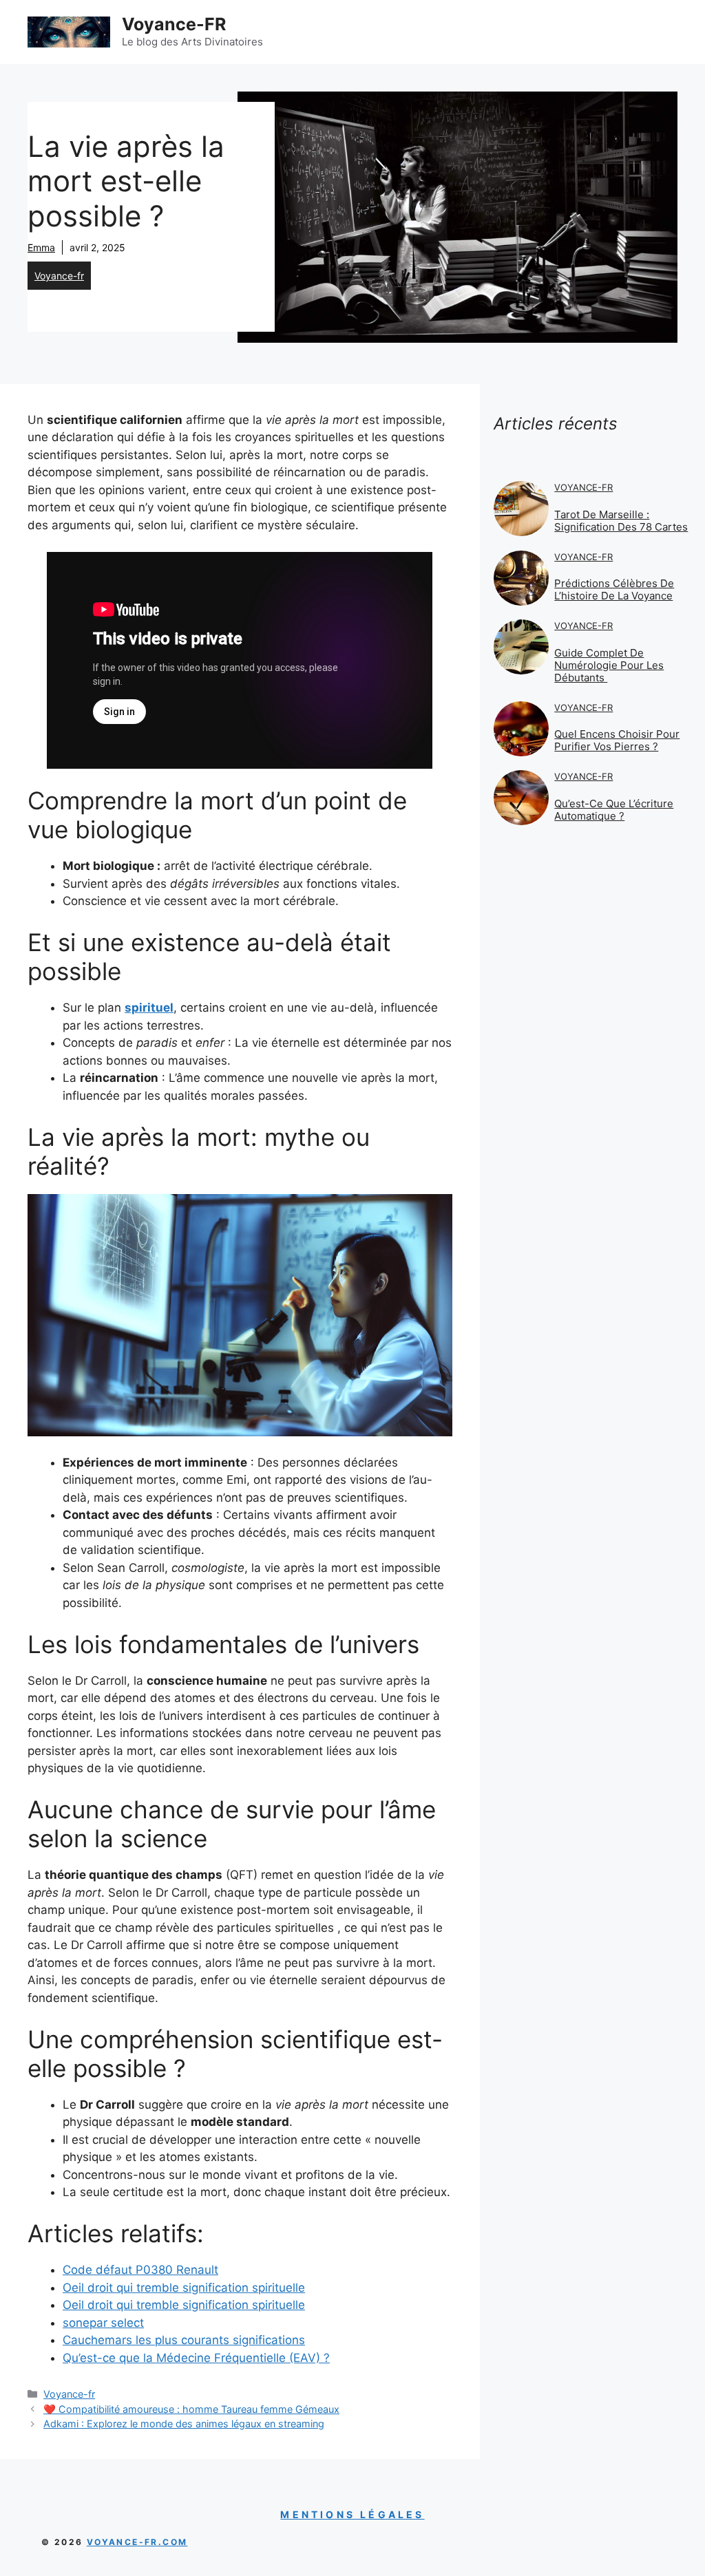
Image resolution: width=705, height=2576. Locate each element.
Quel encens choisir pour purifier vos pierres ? (617, 740)
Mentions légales (352, 2514)
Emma (41, 247)
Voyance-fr (59, 276)
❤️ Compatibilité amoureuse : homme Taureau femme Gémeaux (191, 2409)
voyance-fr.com (137, 2542)
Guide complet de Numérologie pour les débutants (609, 665)
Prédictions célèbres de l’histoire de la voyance (614, 589)
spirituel (149, 1008)
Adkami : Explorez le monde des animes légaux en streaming (184, 2424)
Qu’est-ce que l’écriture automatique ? (614, 810)
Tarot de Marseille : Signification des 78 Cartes (621, 521)
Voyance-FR (174, 24)
